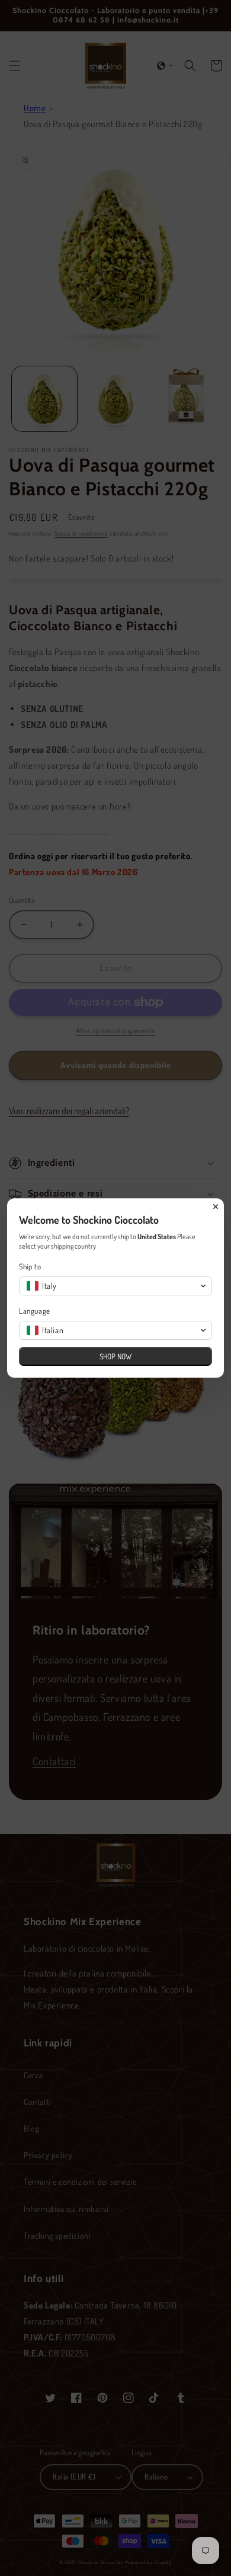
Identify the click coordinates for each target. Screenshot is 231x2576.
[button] (115, 1286)
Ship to (30, 1266)
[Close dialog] (216, 1207)
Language (35, 1311)
